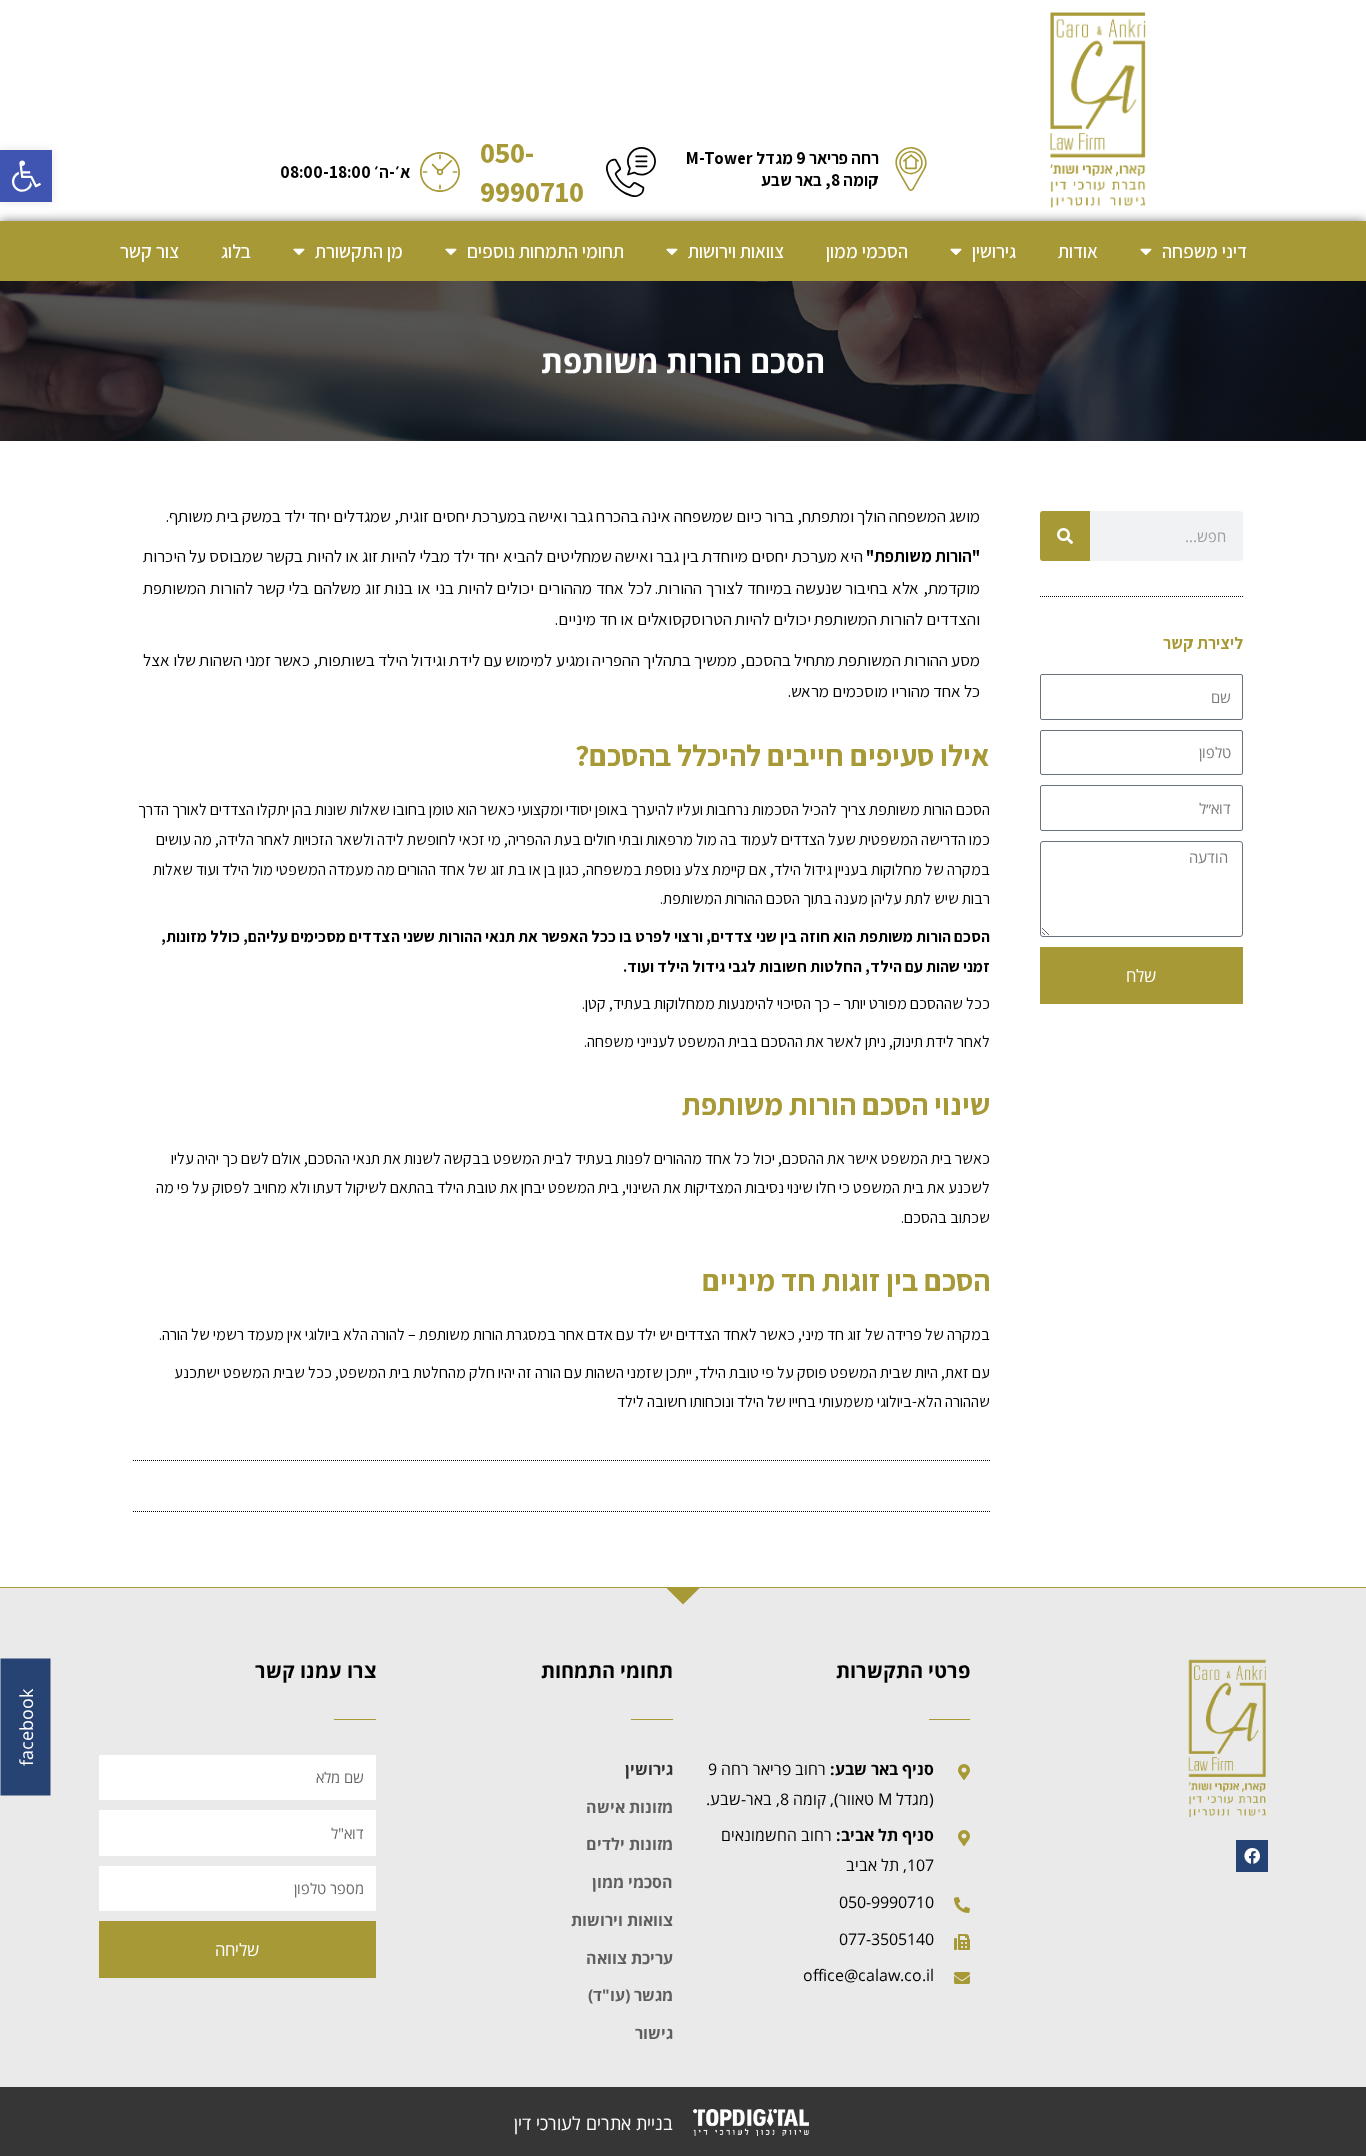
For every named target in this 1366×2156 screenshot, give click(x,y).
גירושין (994, 251)
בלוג (236, 251)
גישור (654, 2033)
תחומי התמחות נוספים (545, 251)
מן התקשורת (359, 251)
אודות (1078, 251)
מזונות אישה (629, 1807)
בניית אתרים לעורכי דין (593, 2123)
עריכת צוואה (629, 1958)
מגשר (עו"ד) (630, 1995)
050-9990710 (532, 171)
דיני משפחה (1204, 251)
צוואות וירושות (736, 251)
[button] (26, 176)
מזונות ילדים (629, 1844)
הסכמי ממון (867, 251)
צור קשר (149, 251)
